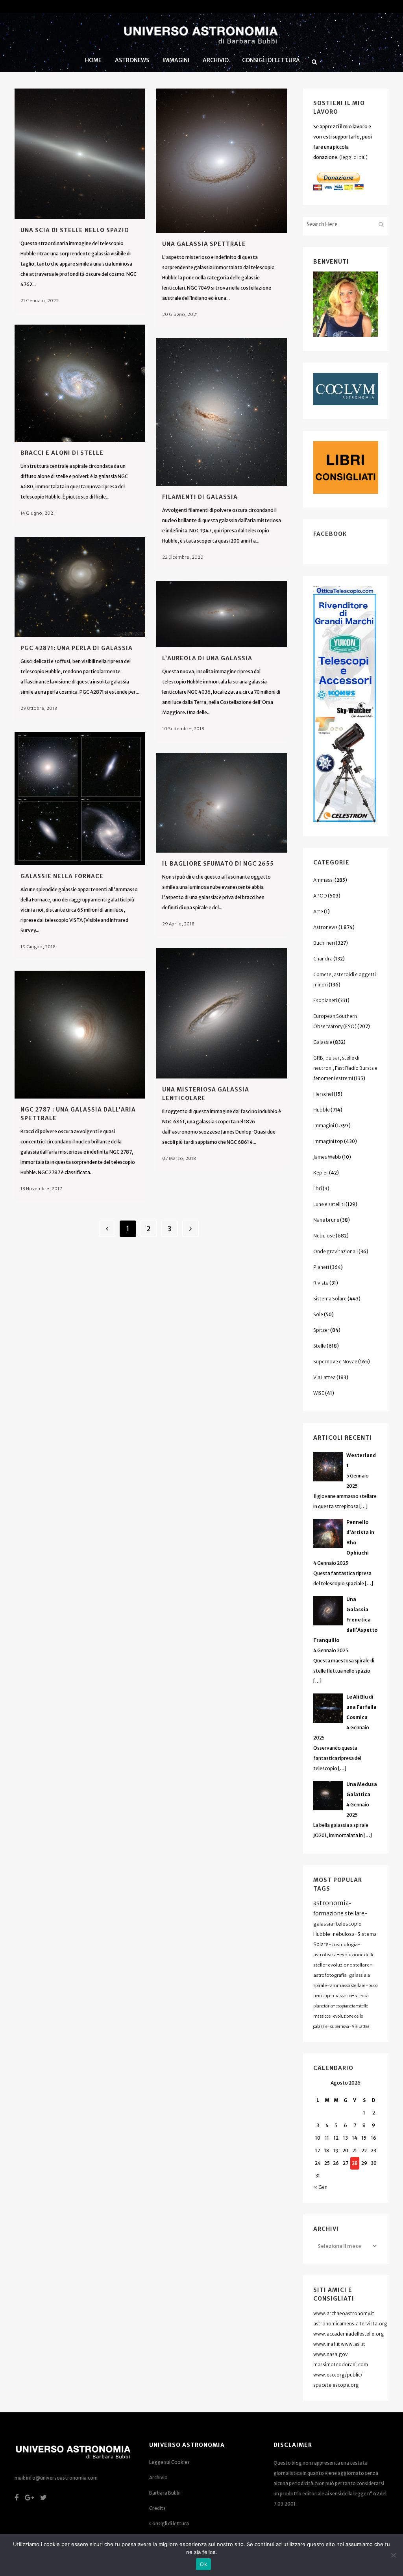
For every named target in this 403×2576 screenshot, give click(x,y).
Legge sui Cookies (169, 2462)
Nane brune (326, 1220)
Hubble (322, 1110)
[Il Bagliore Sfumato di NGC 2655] (222, 803)
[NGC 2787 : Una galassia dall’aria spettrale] (80, 1035)
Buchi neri (324, 943)
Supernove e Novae (335, 1362)
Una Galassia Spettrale (204, 244)
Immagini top (328, 1141)
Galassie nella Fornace (62, 876)
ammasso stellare (348, 1985)
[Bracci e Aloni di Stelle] (80, 383)
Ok (203, 2564)
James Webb (327, 1157)
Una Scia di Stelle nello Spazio (75, 230)
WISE (319, 1393)
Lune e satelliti (329, 1204)
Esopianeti (325, 1000)
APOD (320, 896)
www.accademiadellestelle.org (349, 2334)
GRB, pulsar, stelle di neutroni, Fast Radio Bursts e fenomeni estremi (345, 1068)
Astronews (325, 927)
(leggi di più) (353, 157)
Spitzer (321, 1330)
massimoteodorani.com (341, 2365)
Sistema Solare (330, 1299)
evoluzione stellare (349, 1965)
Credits (157, 2508)
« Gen (320, 2187)
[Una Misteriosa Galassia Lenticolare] (222, 1013)
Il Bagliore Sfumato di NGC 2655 (218, 864)
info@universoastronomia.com (62, 2478)
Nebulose (324, 1236)
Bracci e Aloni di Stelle (62, 453)
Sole (318, 1314)
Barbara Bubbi (165, 2493)
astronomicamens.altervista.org (350, 2324)
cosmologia (345, 1944)
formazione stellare (339, 1913)
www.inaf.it (327, 2344)
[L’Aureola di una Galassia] (222, 614)
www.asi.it (353, 2344)
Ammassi (324, 880)
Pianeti (321, 1267)
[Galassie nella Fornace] (80, 799)
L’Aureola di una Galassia (207, 658)
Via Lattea (324, 1377)
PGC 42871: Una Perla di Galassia (77, 648)
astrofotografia (330, 1975)
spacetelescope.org (336, 2385)
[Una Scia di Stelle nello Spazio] (80, 154)
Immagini (324, 1125)
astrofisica (325, 1955)
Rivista (321, 1283)
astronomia (331, 1903)
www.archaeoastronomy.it (344, 2313)
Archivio (158, 2477)
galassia (323, 1924)
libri (318, 1188)
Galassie (323, 1042)
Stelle (320, 1346)
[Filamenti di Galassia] (222, 412)
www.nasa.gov (331, 2354)
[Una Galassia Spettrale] (222, 161)
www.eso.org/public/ (338, 2375)
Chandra (323, 959)
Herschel (323, 1094)
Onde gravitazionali (336, 1251)
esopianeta (346, 2006)
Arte (318, 911)
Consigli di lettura (169, 2523)
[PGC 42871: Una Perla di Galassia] (80, 587)
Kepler (321, 1173)
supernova (340, 2027)
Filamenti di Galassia (200, 497)
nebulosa (344, 1934)
